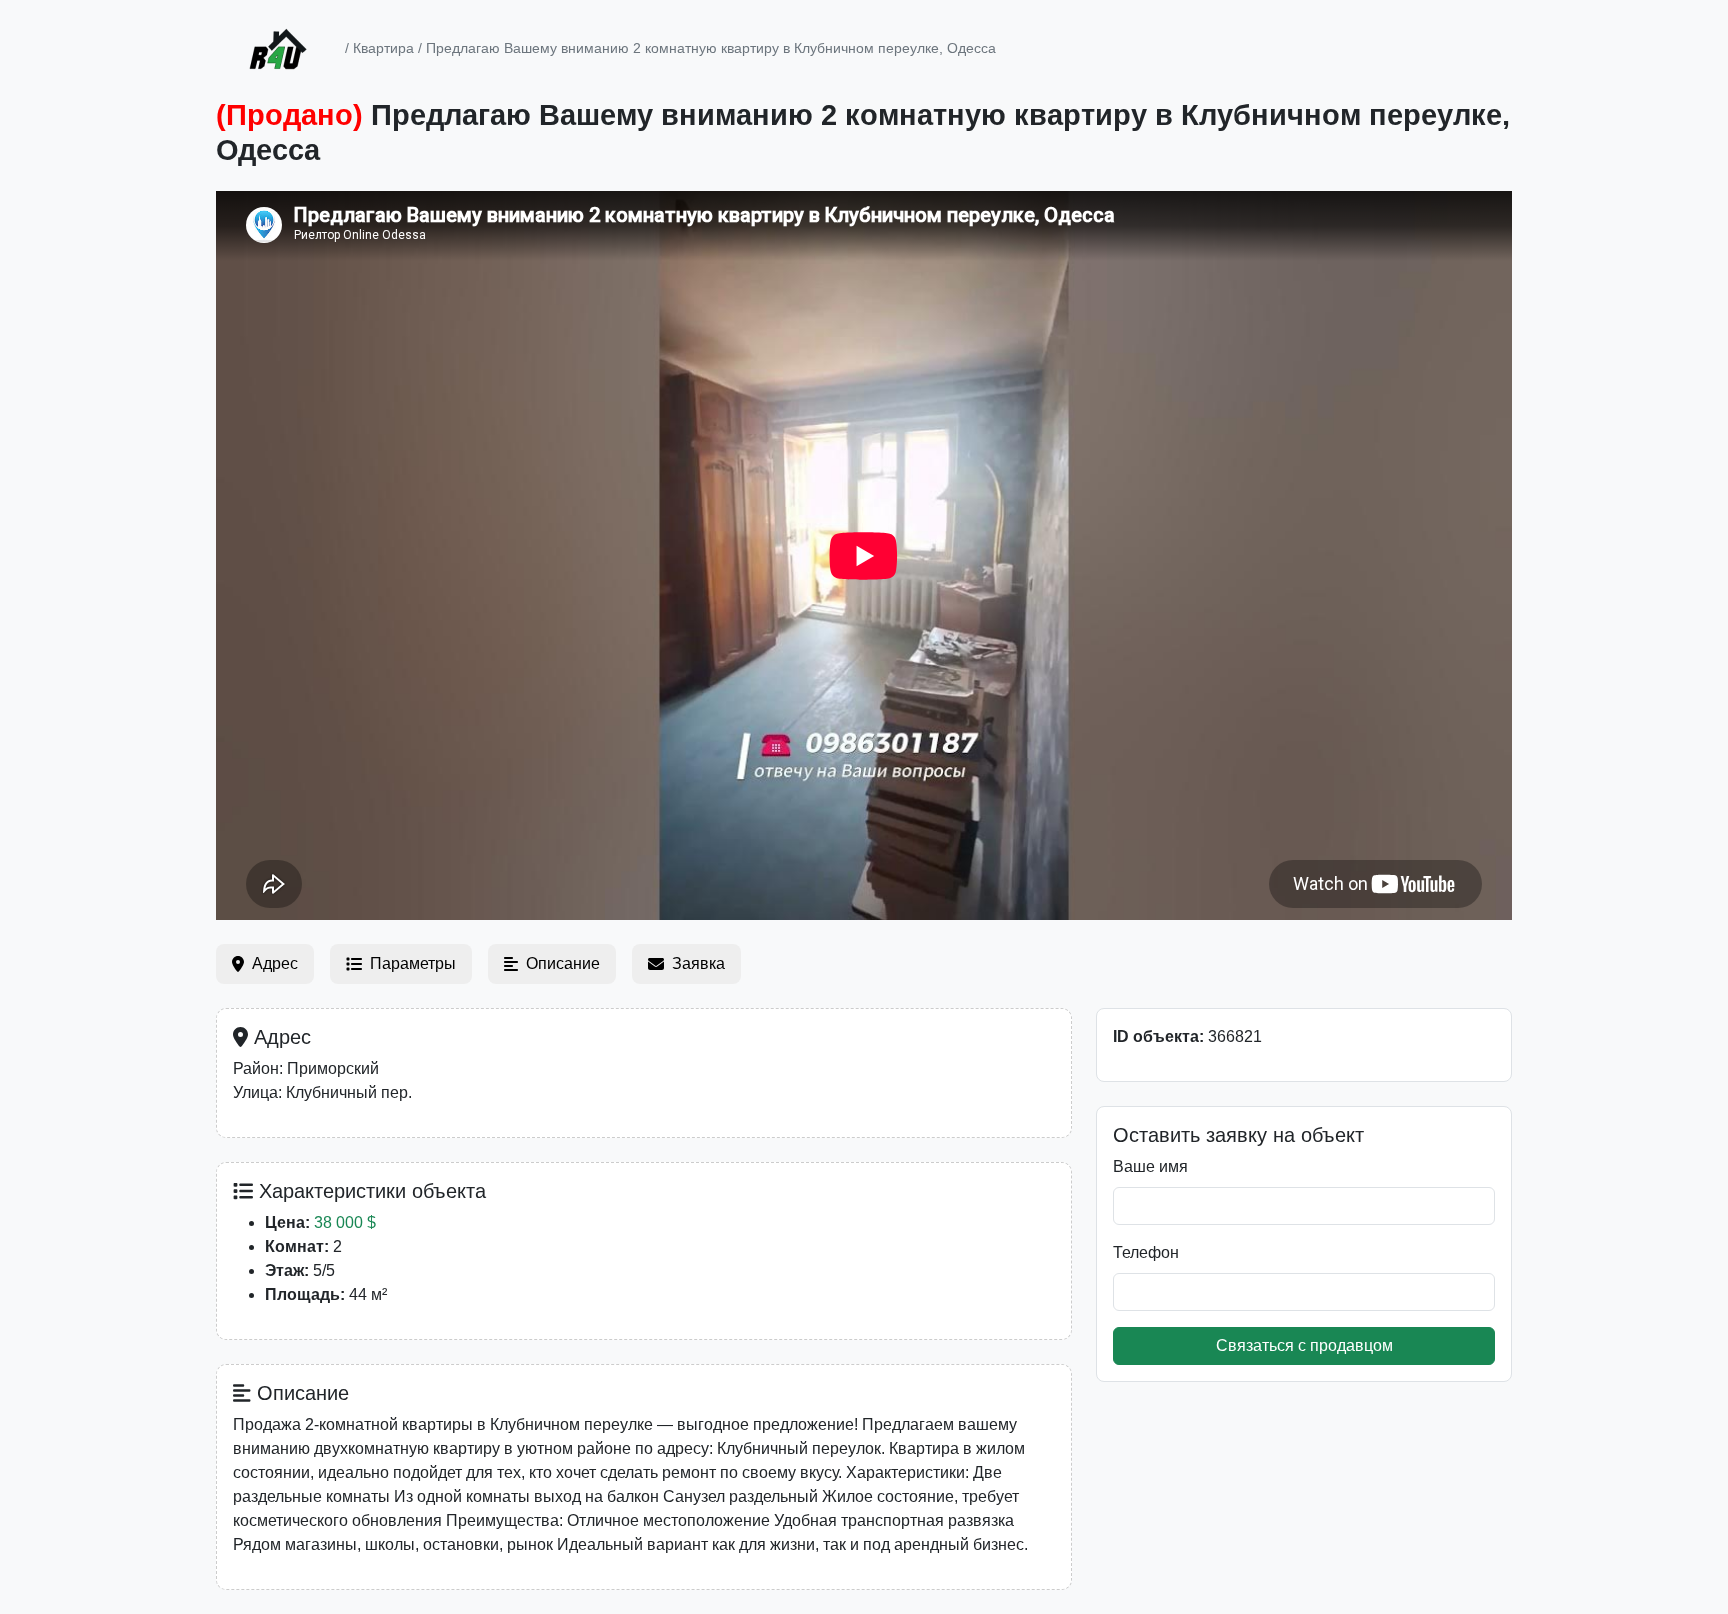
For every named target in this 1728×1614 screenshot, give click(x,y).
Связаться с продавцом (1304, 1345)
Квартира (383, 48)
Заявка (698, 963)
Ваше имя (1150, 1166)
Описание (563, 963)
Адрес (275, 963)
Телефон (1146, 1252)
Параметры (413, 963)
